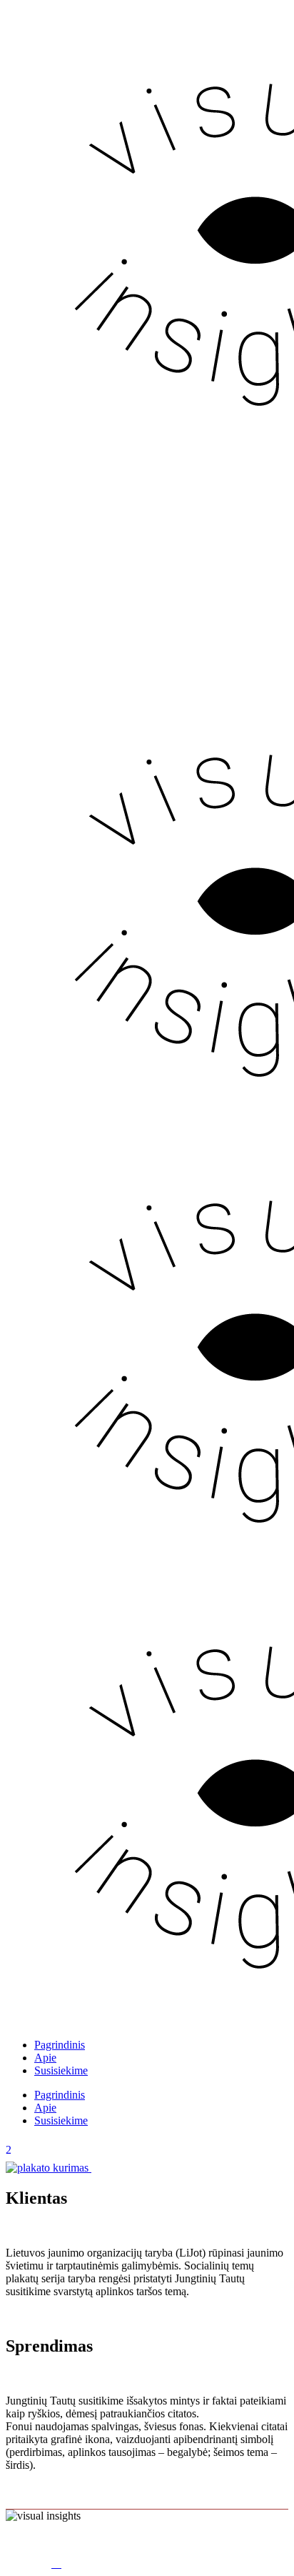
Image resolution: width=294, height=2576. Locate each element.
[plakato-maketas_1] (49, 2168)
